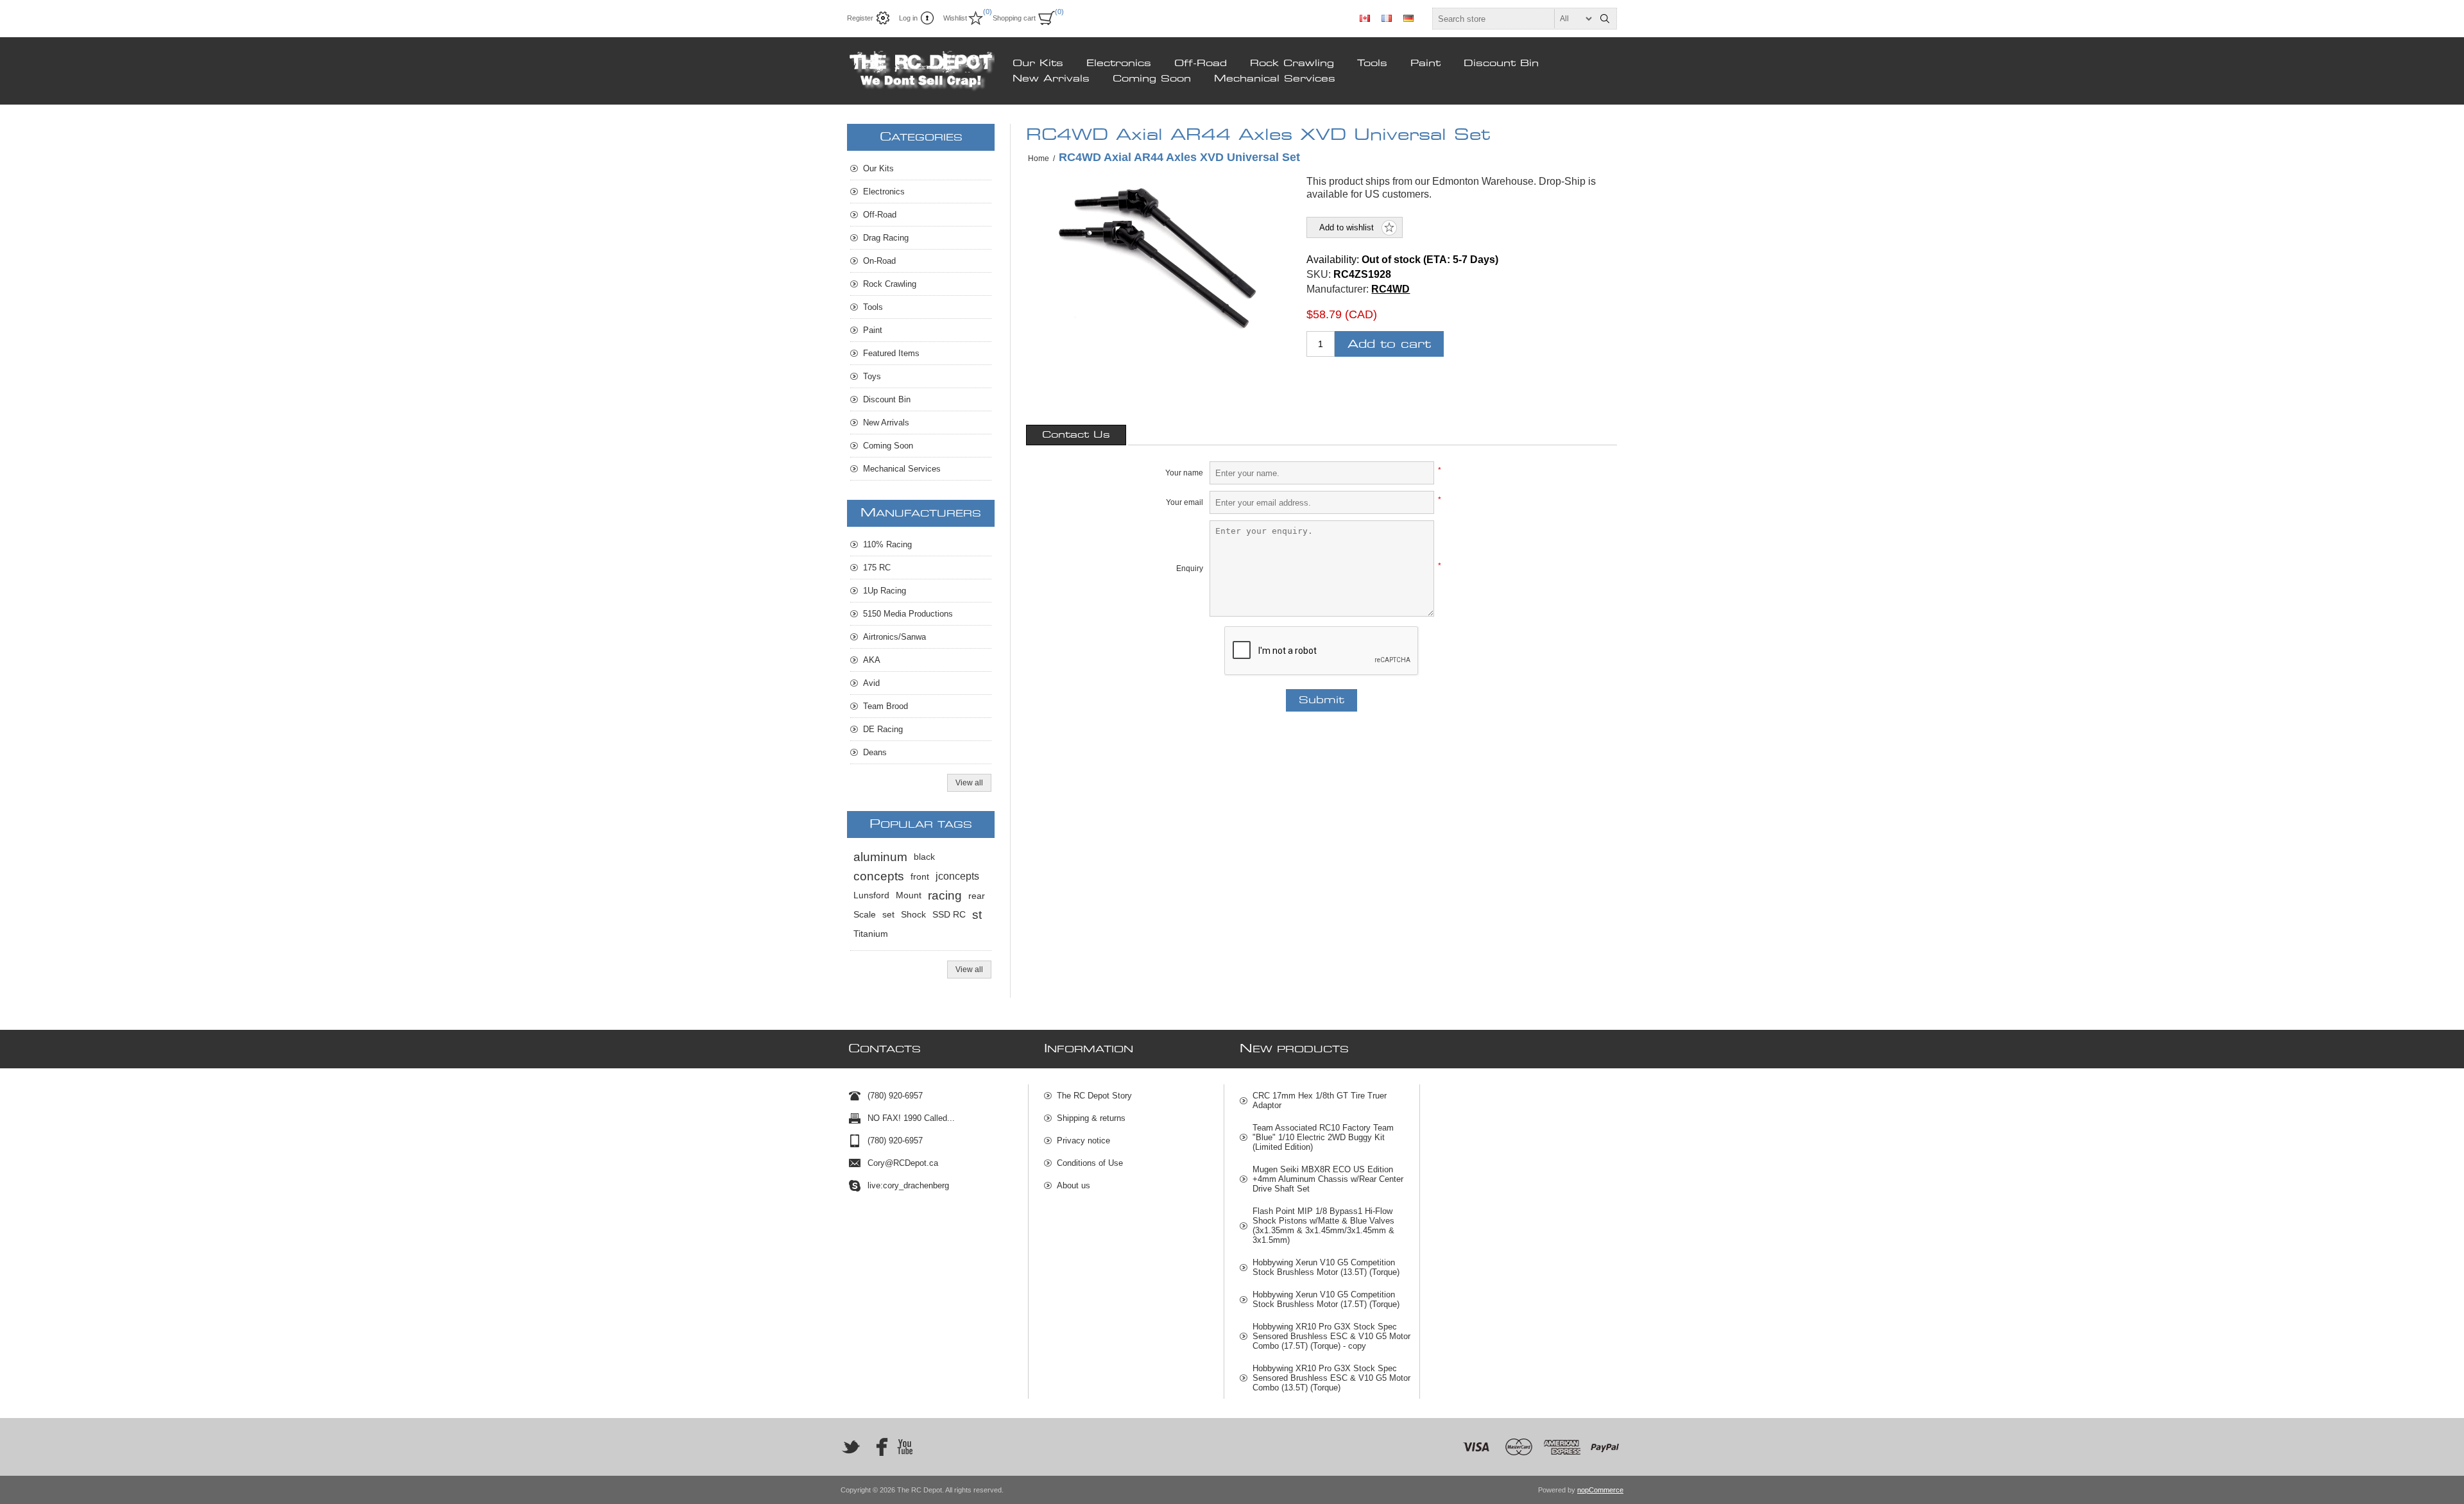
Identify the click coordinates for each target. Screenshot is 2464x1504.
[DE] (1408, 18)
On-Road (879, 261)
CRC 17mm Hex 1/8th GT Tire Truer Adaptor (1320, 1100)
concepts (879, 876)
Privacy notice (1083, 1141)
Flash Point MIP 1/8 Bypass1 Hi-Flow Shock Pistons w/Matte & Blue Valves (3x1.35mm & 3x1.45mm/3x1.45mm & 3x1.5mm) (1323, 1226)
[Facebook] (878, 1447)
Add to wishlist (1347, 227)
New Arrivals (1051, 79)
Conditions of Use (1090, 1163)
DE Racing (883, 729)
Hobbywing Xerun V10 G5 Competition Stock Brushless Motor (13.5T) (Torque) (1326, 1267)
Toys (872, 376)
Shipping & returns (1091, 1118)
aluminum (880, 857)
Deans (875, 752)
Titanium (871, 934)
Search (1605, 19)
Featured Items (891, 353)
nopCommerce (1600, 1490)
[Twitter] (851, 1447)
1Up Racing (885, 591)
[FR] (1387, 18)
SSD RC (949, 915)
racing (945, 895)
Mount (909, 895)
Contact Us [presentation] (1076, 435)
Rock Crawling (1292, 64)
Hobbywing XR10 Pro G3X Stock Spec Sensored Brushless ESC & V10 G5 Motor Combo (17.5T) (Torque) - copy (1331, 1336)
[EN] (1365, 18)
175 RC (877, 568)
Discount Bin (1501, 64)
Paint (1425, 64)
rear (977, 896)
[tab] (1076, 435)
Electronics (1119, 64)
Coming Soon (1152, 79)
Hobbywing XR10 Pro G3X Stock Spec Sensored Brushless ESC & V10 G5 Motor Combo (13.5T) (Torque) (1331, 1378)
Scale (865, 915)
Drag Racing (886, 238)
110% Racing (887, 544)
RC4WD (1390, 289)
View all (969, 783)
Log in (908, 18)
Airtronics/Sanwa (894, 637)
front (920, 876)
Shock (913, 915)
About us (1074, 1185)
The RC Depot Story (1094, 1096)
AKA (872, 660)
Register (860, 18)
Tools (1372, 64)
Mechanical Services (1275, 79)
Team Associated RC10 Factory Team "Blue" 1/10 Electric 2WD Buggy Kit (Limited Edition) (1323, 1137)
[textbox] (1513, 19)
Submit (1322, 700)
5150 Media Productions (908, 614)
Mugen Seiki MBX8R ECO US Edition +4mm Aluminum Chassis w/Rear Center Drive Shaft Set (1328, 1179)
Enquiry (1190, 568)
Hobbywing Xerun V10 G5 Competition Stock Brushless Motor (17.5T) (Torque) (1326, 1299)
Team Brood (886, 706)
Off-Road (1201, 64)
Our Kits (1038, 64)
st (977, 915)
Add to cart (1389, 344)
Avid (871, 683)
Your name (1184, 473)
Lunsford (871, 895)
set (888, 915)
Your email (1185, 502)
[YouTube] (905, 1447)
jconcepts (957, 876)
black (924, 857)
